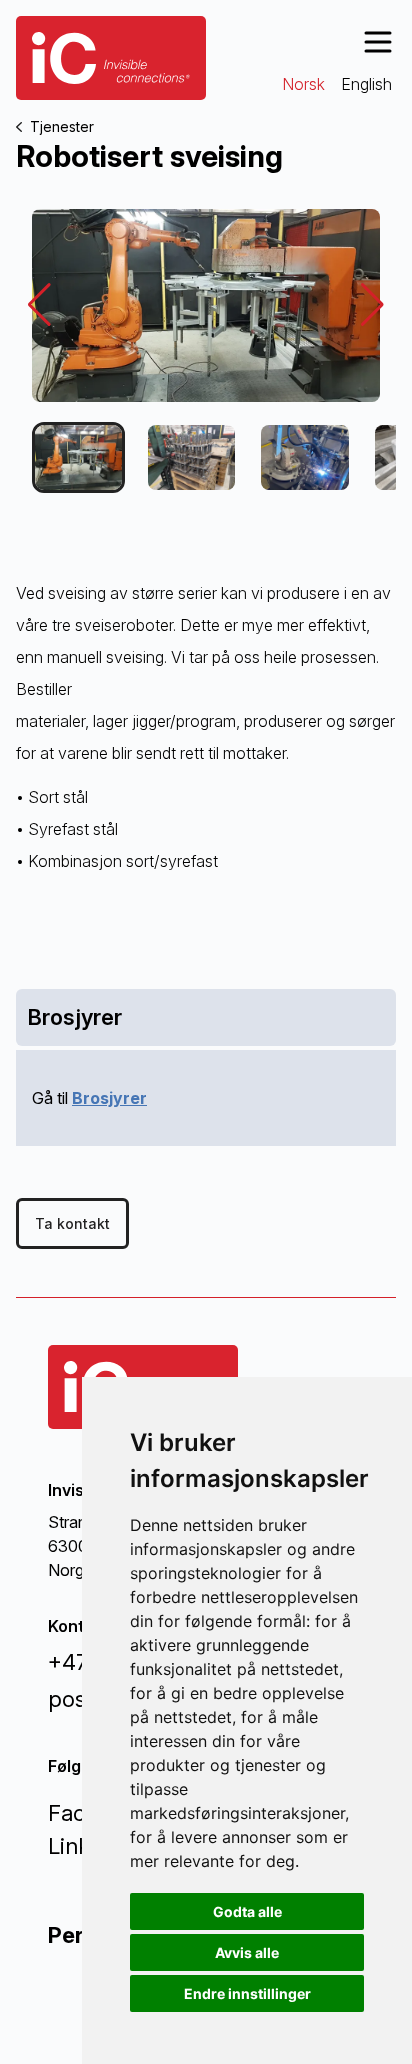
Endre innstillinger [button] (247, 1993)
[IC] (111, 58)
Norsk (303, 84)
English (366, 84)
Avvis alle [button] (247, 1952)
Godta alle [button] (247, 1911)
